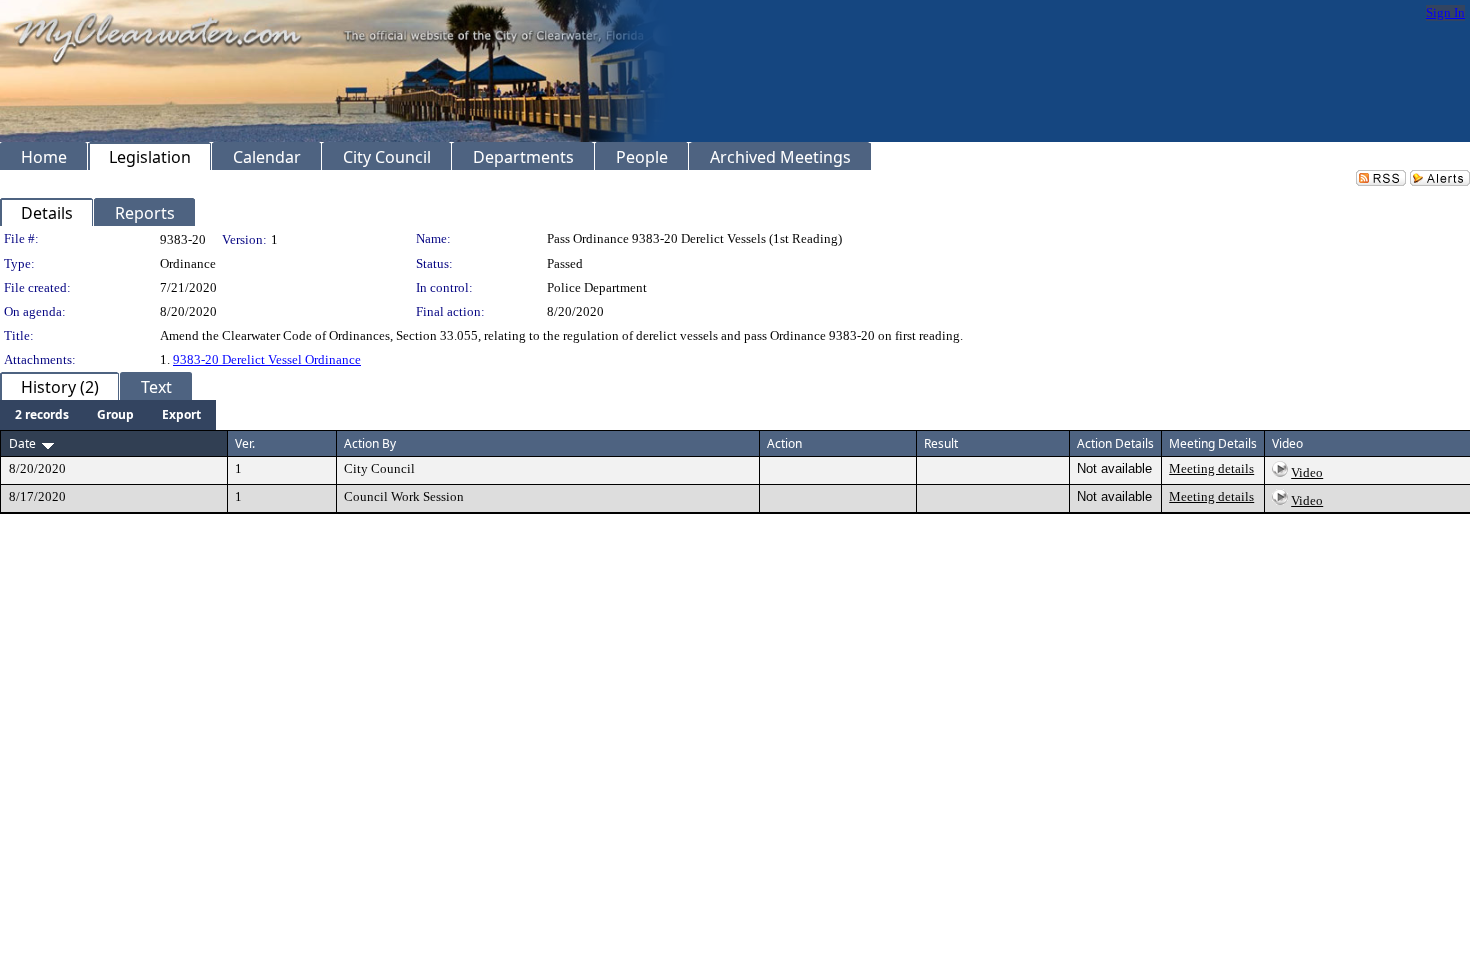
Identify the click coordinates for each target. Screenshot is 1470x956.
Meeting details (1211, 468)
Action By (370, 443)
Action (784, 443)
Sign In (1445, 12)
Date (22, 443)
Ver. (245, 443)
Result (941, 443)
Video (1307, 472)
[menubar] (108, 415)
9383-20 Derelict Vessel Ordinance (267, 359)
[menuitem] (42, 415)
